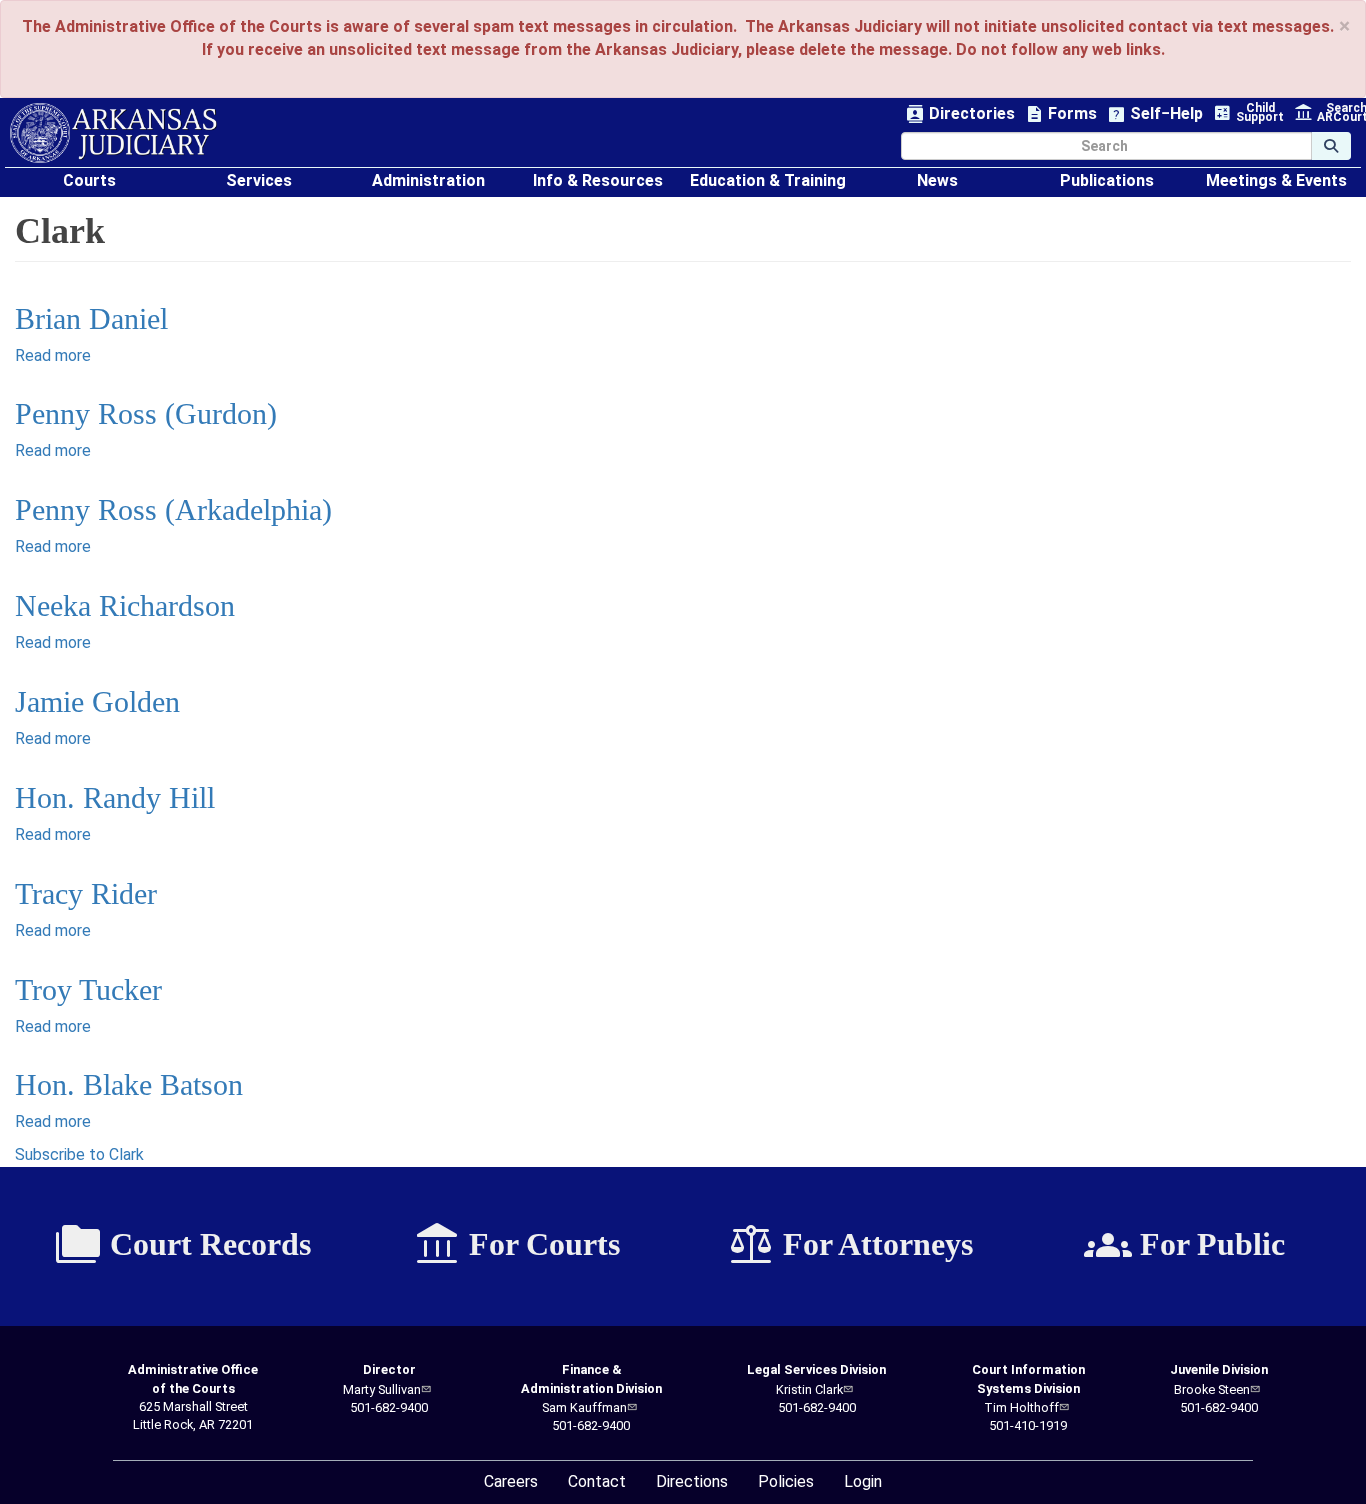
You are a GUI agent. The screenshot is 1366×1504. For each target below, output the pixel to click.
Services (259, 180)
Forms (1061, 114)
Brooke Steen (1212, 1389)
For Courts (516, 1245)
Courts (89, 180)
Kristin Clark (809, 1389)
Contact (597, 1481)
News (937, 180)
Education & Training (768, 180)
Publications (1107, 180)
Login (863, 1481)
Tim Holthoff (1021, 1407)
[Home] (113, 133)
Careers (511, 1481)
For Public (1184, 1245)
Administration (428, 180)
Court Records (182, 1245)
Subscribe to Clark (79, 1154)
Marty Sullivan (382, 1389)
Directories (960, 114)
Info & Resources (598, 180)
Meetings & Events (1276, 180)
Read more (53, 355)
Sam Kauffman (584, 1407)
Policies (786, 1481)
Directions (692, 1481)
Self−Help (1155, 114)
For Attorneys (850, 1245)
